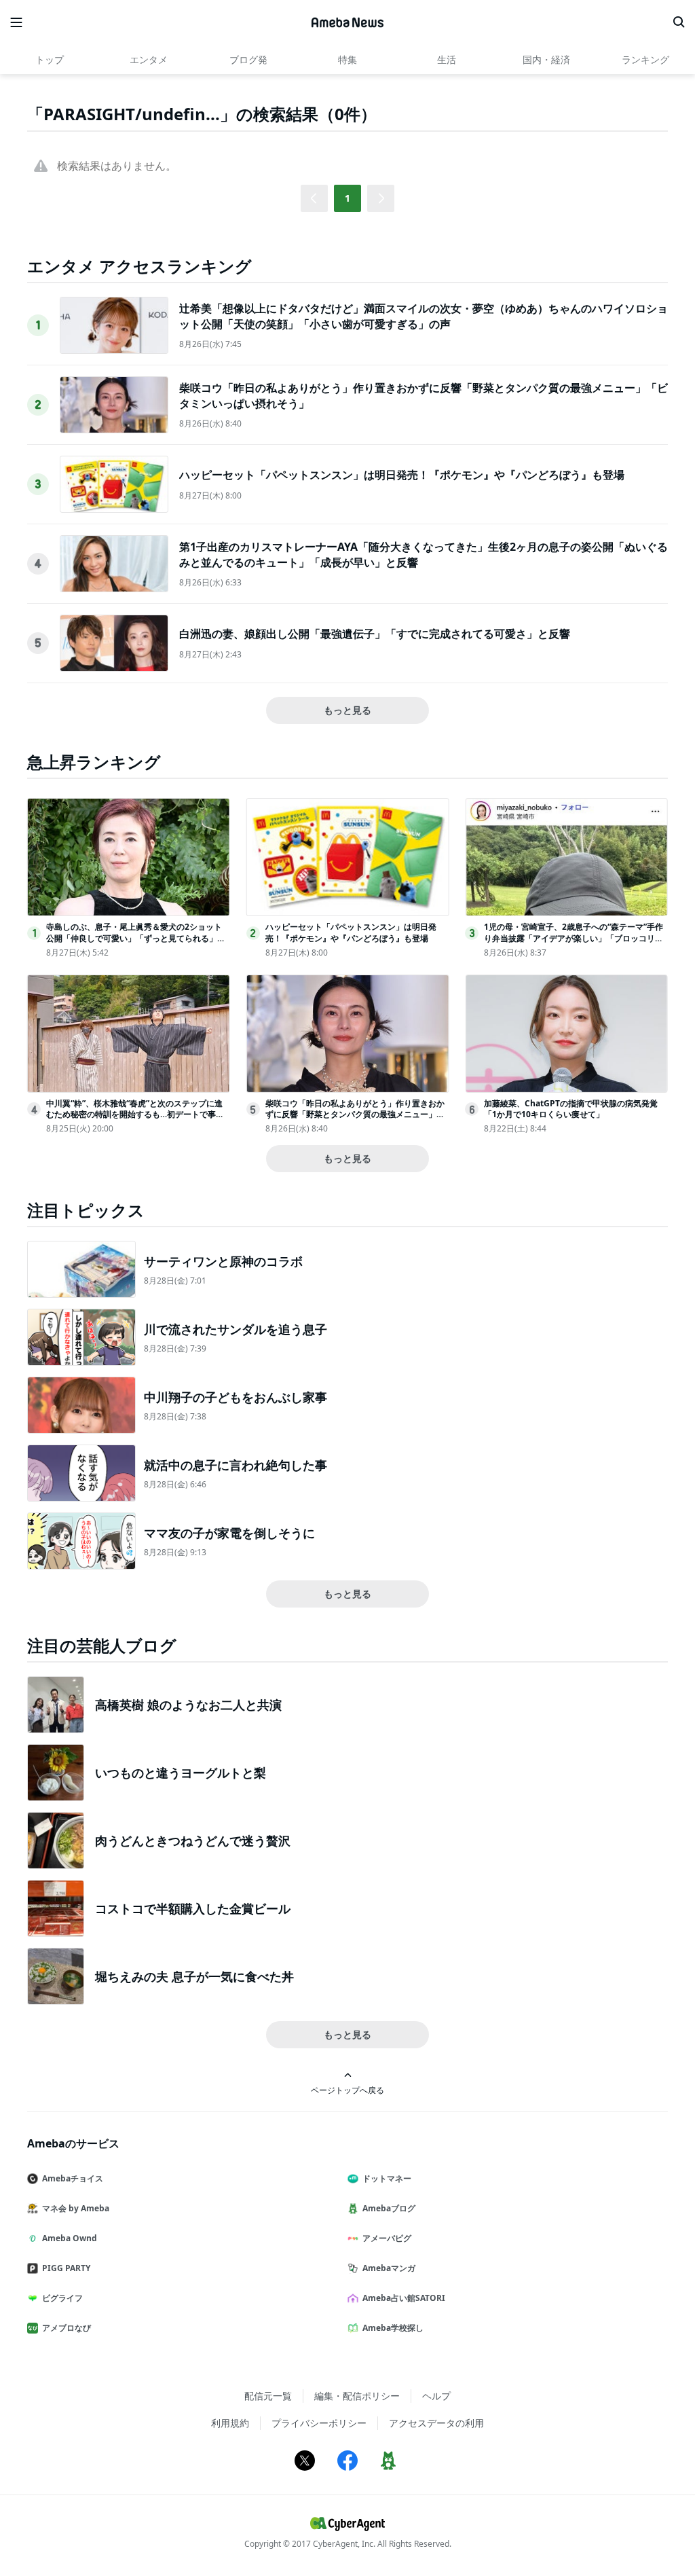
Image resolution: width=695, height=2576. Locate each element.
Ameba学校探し (393, 2328)
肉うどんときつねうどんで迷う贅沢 (193, 1840)
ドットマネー (387, 2178)
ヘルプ (436, 2396)
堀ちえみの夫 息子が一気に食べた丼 (194, 1976)
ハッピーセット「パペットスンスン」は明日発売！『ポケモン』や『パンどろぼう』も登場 (402, 475)
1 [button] (347, 198)
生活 (447, 59)
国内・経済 (546, 59)
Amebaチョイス (73, 2178)
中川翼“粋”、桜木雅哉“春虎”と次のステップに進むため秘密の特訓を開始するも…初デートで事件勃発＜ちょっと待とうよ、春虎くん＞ (135, 1115)
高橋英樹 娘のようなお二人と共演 (188, 1705)
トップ (50, 59)
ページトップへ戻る (347, 2090)
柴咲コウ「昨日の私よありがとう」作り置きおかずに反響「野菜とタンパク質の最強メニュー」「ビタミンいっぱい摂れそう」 (355, 1115)
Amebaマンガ (389, 2268)
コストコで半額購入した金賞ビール (193, 1908)
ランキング (645, 59)
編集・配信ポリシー (357, 2396)
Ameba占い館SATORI (404, 2298)
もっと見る (347, 710)
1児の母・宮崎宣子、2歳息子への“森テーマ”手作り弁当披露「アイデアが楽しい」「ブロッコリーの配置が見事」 (574, 938)
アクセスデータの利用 (436, 2423)
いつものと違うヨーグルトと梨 (181, 1773)
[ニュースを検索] (679, 22)
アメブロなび (67, 2328)
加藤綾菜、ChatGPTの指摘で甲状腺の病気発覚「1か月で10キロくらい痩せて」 (571, 1109)
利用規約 (230, 2423)
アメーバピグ (387, 2238)
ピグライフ (62, 2298)
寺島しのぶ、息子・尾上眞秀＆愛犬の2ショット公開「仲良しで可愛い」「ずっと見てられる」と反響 (136, 938)
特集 (347, 59)
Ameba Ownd (70, 2238)
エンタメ (149, 59)
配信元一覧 (268, 2396)
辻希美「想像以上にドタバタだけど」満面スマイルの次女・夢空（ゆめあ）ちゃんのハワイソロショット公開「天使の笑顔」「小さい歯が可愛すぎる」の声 (424, 316)
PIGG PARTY (66, 2268)
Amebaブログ (389, 2208)
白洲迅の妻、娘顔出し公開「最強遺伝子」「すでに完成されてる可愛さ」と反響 (375, 634)
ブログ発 (248, 59)
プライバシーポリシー (319, 2423)
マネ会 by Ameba (76, 2208)
